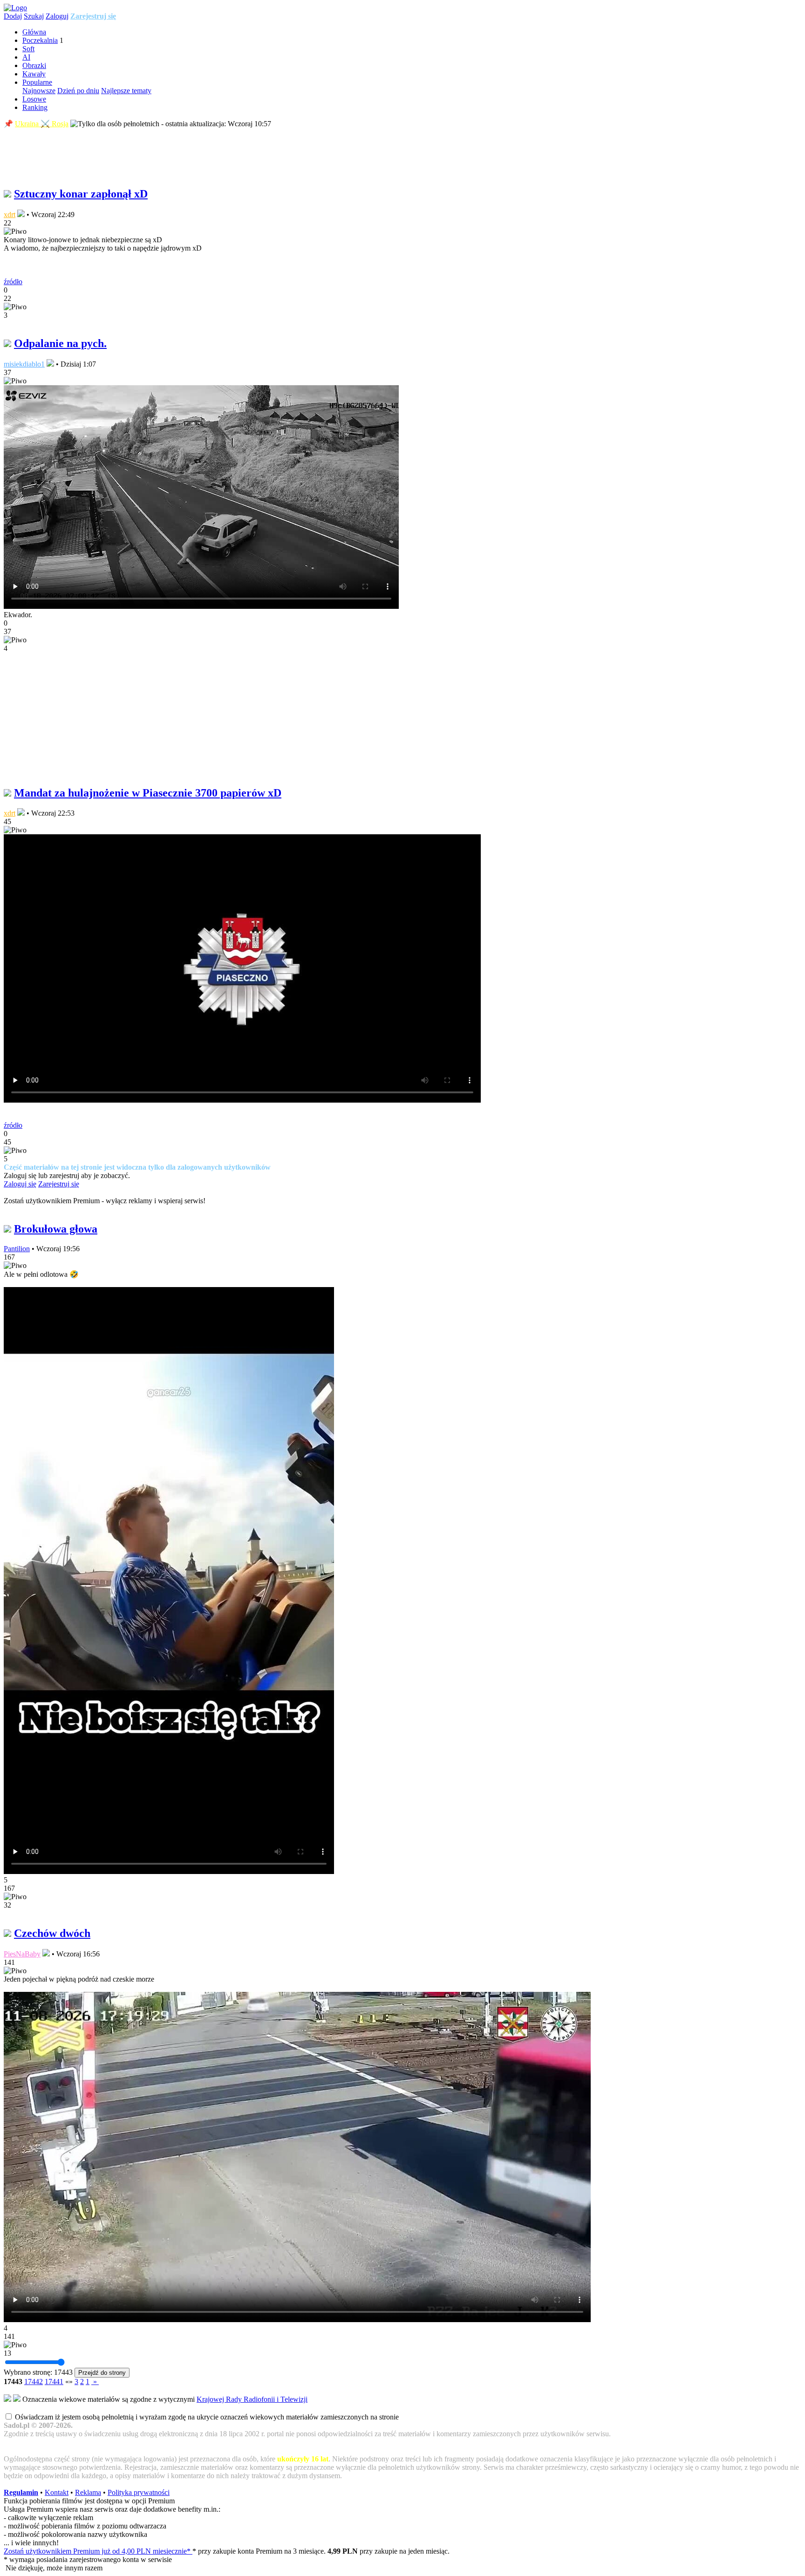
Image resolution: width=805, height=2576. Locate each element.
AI (26, 57)
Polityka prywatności (139, 2492)
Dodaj (13, 16)
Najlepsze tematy (126, 91)
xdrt (10, 215)
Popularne (37, 82)
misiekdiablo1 (24, 364)
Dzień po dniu (78, 91)
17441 (54, 2382)
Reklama (88, 2492)
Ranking (35, 107)
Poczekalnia (40, 40)
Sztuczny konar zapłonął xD (81, 194)
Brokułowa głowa (56, 1229)
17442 (34, 2382)
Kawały (34, 74)
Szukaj (34, 16)
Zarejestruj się (93, 16)
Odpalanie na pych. (60, 343)
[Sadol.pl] (15, 8)
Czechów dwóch (52, 1933)
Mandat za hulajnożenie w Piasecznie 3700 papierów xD (148, 793)
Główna (34, 32)
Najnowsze (39, 91)
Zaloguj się (20, 1184)
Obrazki (34, 65)
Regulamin (21, 2492)
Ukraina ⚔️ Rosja (42, 124)
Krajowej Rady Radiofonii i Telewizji (252, 2399)
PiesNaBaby (22, 1954)
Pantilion (17, 1249)
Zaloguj (57, 16)
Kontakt (57, 2492)
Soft (28, 49)
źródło (13, 282)
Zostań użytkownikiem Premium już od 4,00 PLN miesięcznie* (98, 2551)
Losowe (34, 99)
